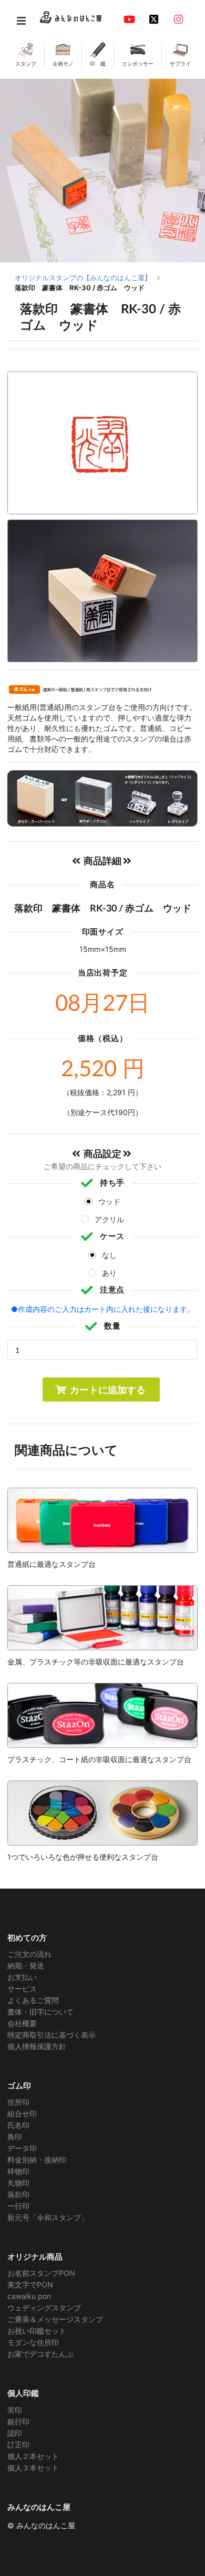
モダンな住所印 (33, 2342)
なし (109, 1255)
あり (109, 1273)
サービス (22, 1989)
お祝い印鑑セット (37, 2331)
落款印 (18, 2194)
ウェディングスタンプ (44, 2308)
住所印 (18, 2102)
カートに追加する (108, 1390)
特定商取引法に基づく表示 (52, 2035)
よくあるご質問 (33, 2000)
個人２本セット (33, 2456)
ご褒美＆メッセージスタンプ (55, 2319)
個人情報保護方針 (37, 2046)
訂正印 (18, 2445)
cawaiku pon (29, 2296)
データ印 (22, 2148)
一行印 (18, 2206)
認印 (15, 2433)
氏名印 (18, 2125)
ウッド (109, 1201)
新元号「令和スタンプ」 (48, 2217)
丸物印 (18, 2183)
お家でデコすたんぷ (40, 2354)
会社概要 (22, 2023)
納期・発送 (26, 1965)
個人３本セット (33, 2468)
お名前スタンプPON (41, 2273)
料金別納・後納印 (37, 2160)
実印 (15, 2410)
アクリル (109, 1219)
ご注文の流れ (29, 1954)
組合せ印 (22, 2113)
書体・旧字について (40, 2012)
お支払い (22, 1977)
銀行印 (18, 2421)
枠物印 (18, 2171)
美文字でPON (30, 2285)
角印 (15, 2137)
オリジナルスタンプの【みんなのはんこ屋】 (83, 278)
